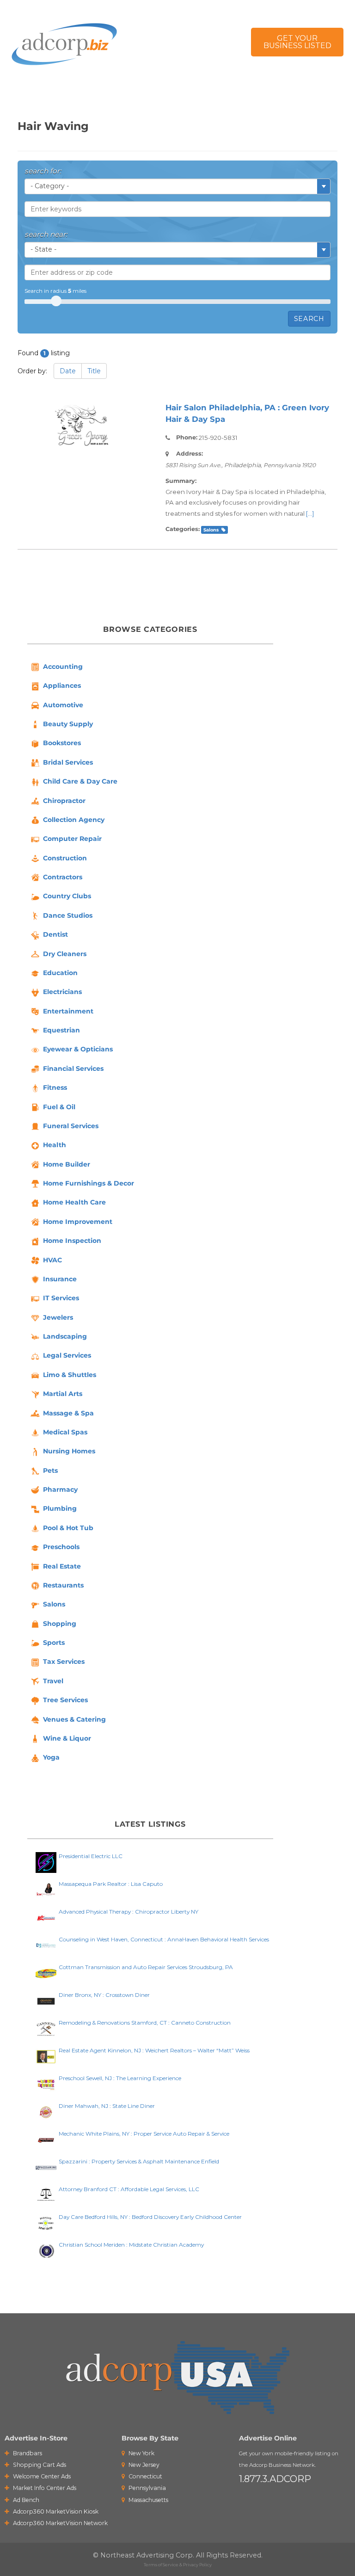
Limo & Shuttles (70, 1375)
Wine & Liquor (67, 1738)
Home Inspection (72, 1241)
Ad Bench (25, 2500)
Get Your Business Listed (297, 42)
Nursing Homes (69, 1451)
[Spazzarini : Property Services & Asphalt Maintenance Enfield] (46, 2167)
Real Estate (62, 1566)
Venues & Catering (74, 1719)
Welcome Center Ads (41, 2476)
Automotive (63, 705)
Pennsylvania (147, 2488)
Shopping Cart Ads (39, 2465)
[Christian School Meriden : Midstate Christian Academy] (46, 2250)
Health (55, 1145)
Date (68, 371)
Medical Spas (65, 1432)
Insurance (60, 1279)
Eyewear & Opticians (78, 1049)
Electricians (62, 992)
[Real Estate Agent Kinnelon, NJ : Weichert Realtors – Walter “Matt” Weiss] (46, 2056)
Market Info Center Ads (44, 2488)
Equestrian (61, 1030)
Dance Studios (68, 915)
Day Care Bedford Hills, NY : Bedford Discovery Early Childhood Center (150, 2217)
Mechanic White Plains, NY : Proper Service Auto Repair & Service (144, 2134)
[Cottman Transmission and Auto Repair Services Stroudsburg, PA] (46, 1973)
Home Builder (67, 1164)
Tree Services (65, 1700)
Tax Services (64, 1662)
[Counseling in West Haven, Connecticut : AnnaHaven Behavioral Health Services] (46, 1945)
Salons (211, 530)
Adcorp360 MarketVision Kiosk (55, 2511)
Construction (65, 858)
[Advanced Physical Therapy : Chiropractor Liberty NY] (46, 1917)
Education (60, 973)
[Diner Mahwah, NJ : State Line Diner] (46, 2111)
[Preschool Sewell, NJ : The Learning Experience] (46, 2084)
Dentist (55, 934)
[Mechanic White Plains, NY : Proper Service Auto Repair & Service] (46, 2139)
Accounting (63, 667)
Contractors (63, 877)
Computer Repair (72, 839)
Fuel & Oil (59, 1107)
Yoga (51, 1757)
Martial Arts (63, 1394)
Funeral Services (71, 1126)
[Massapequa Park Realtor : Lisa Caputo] (46, 1889)
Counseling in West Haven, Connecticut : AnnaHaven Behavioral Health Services (164, 1939)
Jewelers (58, 1317)
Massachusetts (148, 2500)
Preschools (61, 1547)
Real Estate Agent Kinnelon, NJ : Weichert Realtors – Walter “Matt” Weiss (154, 2050)
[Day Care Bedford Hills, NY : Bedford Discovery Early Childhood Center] (46, 2222)
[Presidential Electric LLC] (46, 1862)
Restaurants (63, 1585)
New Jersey (143, 2465)
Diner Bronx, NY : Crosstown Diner (104, 1995)
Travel (53, 1681)
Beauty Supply (68, 724)
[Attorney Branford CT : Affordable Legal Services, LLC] (46, 2195)
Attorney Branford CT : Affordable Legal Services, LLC (129, 2189)
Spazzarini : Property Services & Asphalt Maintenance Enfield (139, 2161)
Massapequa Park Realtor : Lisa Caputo (111, 1884)
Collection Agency (74, 820)
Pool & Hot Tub (68, 1528)
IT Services (61, 1298)
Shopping (60, 1624)
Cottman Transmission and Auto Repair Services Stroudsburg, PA (146, 1967)
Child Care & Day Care (80, 781)
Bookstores (62, 743)
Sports (54, 1643)
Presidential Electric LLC (91, 1856)
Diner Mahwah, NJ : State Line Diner (107, 2106)
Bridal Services (68, 762)
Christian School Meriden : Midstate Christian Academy (131, 2245)
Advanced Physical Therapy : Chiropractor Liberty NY (129, 1912)
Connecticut (145, 2476)
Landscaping (65, 1336)
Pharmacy (60, 1489)
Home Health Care (74, 1202)
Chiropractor (64, 801)
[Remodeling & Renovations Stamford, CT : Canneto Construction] (46, 2028)
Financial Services (73, 1069)
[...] (310, 513)
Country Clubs (67, 896)
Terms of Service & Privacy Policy (178, 2565)
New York (141, 2453)
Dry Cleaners (65, 954)
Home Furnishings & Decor (89, 1183)
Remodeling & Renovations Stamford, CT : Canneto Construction (145, 2023)
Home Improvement (78, 1222)
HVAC (52, 1260)
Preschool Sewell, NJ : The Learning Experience (120, 2078)
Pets (50, 1470)
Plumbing (60, 1508)
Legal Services (67, 1355)
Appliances (62, 686)
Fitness (55, 1087)
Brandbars (27, 2453)
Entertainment (68, 1011)
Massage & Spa (68, 1413)
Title (94, 371)
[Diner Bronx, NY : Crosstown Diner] (46, 2000)
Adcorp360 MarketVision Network (60, 2523)
